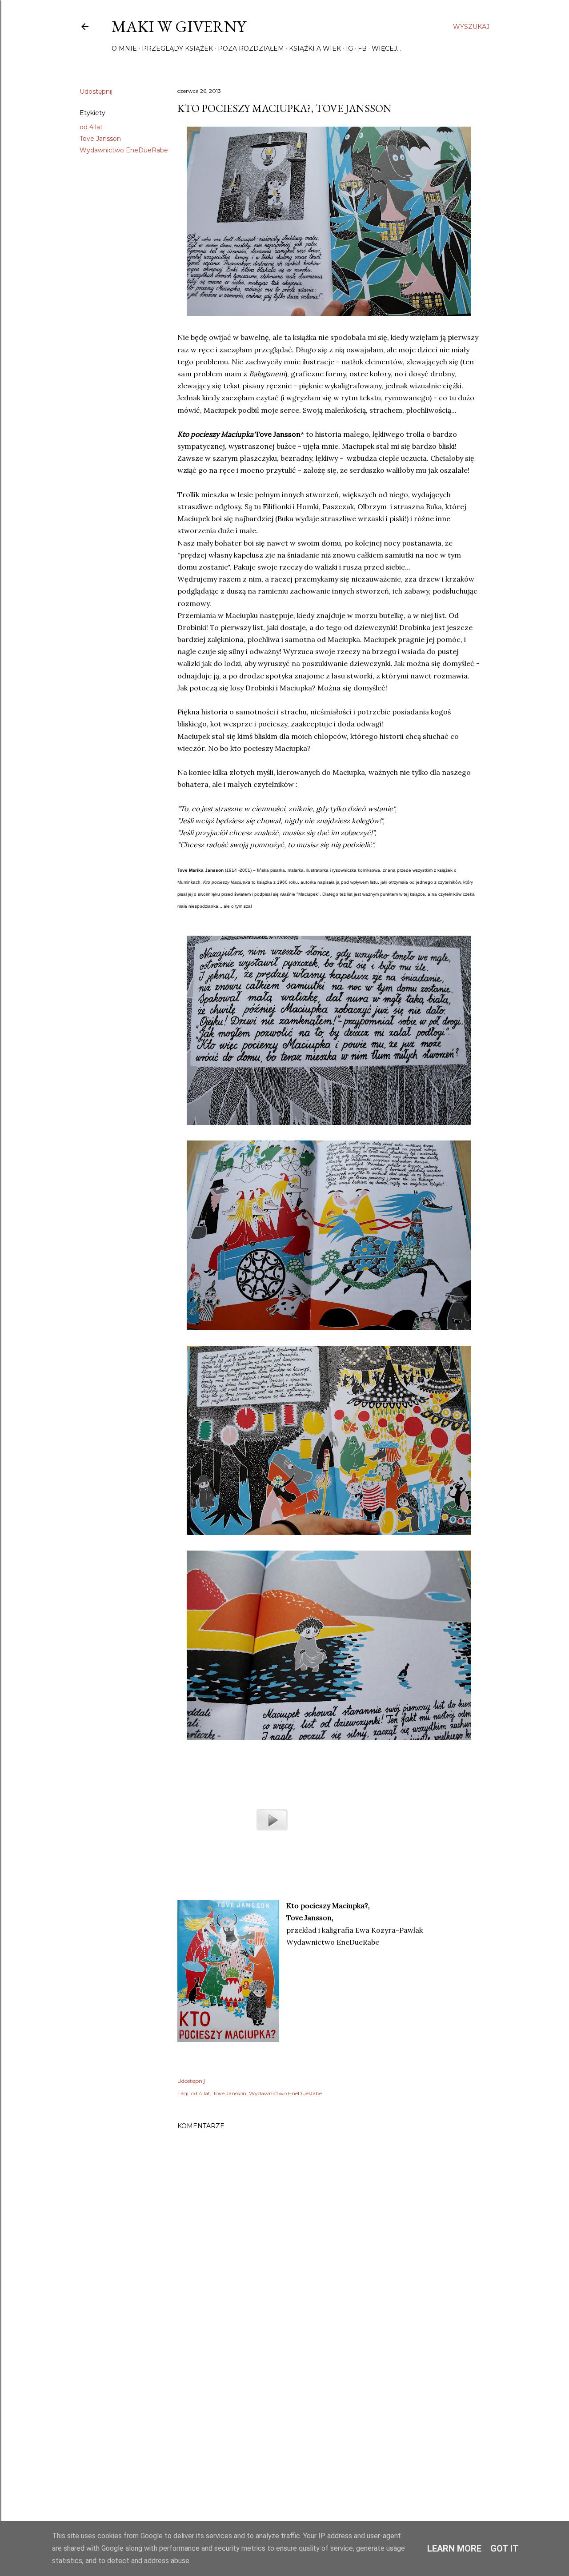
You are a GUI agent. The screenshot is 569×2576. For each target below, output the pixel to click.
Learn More (454, 2548)
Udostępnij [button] (96, 92)
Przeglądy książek (177, 48)
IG (349, 48)
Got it (505, 2548)
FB (362, 48)
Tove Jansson (100, 139)
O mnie (124, 48)
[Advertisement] (329, 2422)
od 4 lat (91, 127)
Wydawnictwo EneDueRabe (124, 150)
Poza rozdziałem (251, 48)
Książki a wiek (315, 48)
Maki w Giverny (179, 26)
